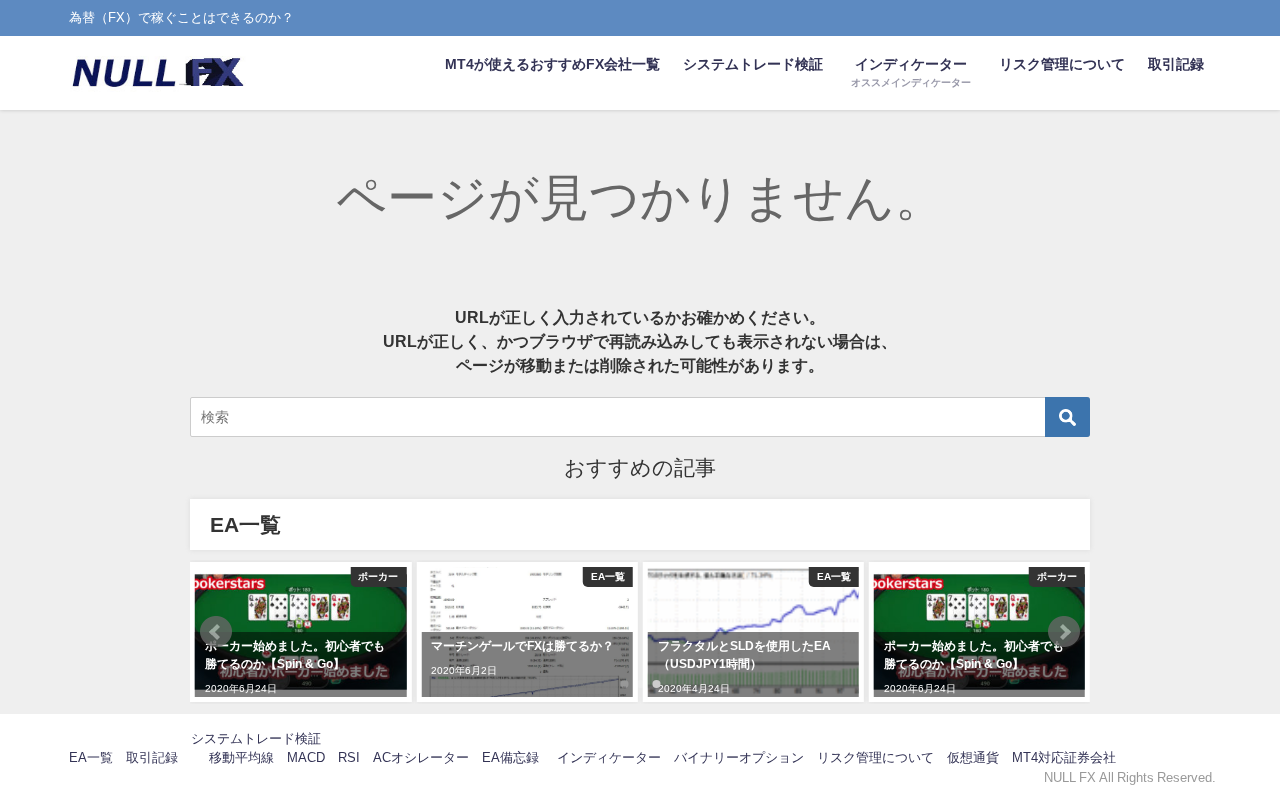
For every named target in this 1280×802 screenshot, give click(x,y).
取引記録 (1176, 64)
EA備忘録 (510, 757)
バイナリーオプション (739, 757)
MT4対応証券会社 (1064, 757)
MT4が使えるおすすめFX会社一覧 (552, 64)
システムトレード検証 (753, 64)
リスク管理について (1062, 64)
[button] (216, 632)
